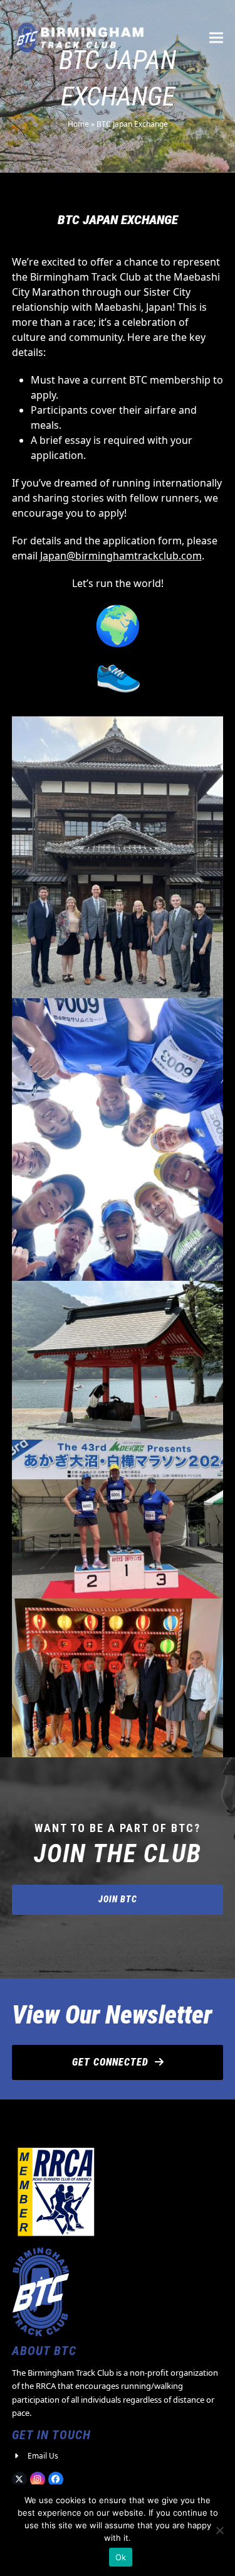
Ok (121, 2557)
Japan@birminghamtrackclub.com (121, 556)
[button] (216, 37)
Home (78, 124)
